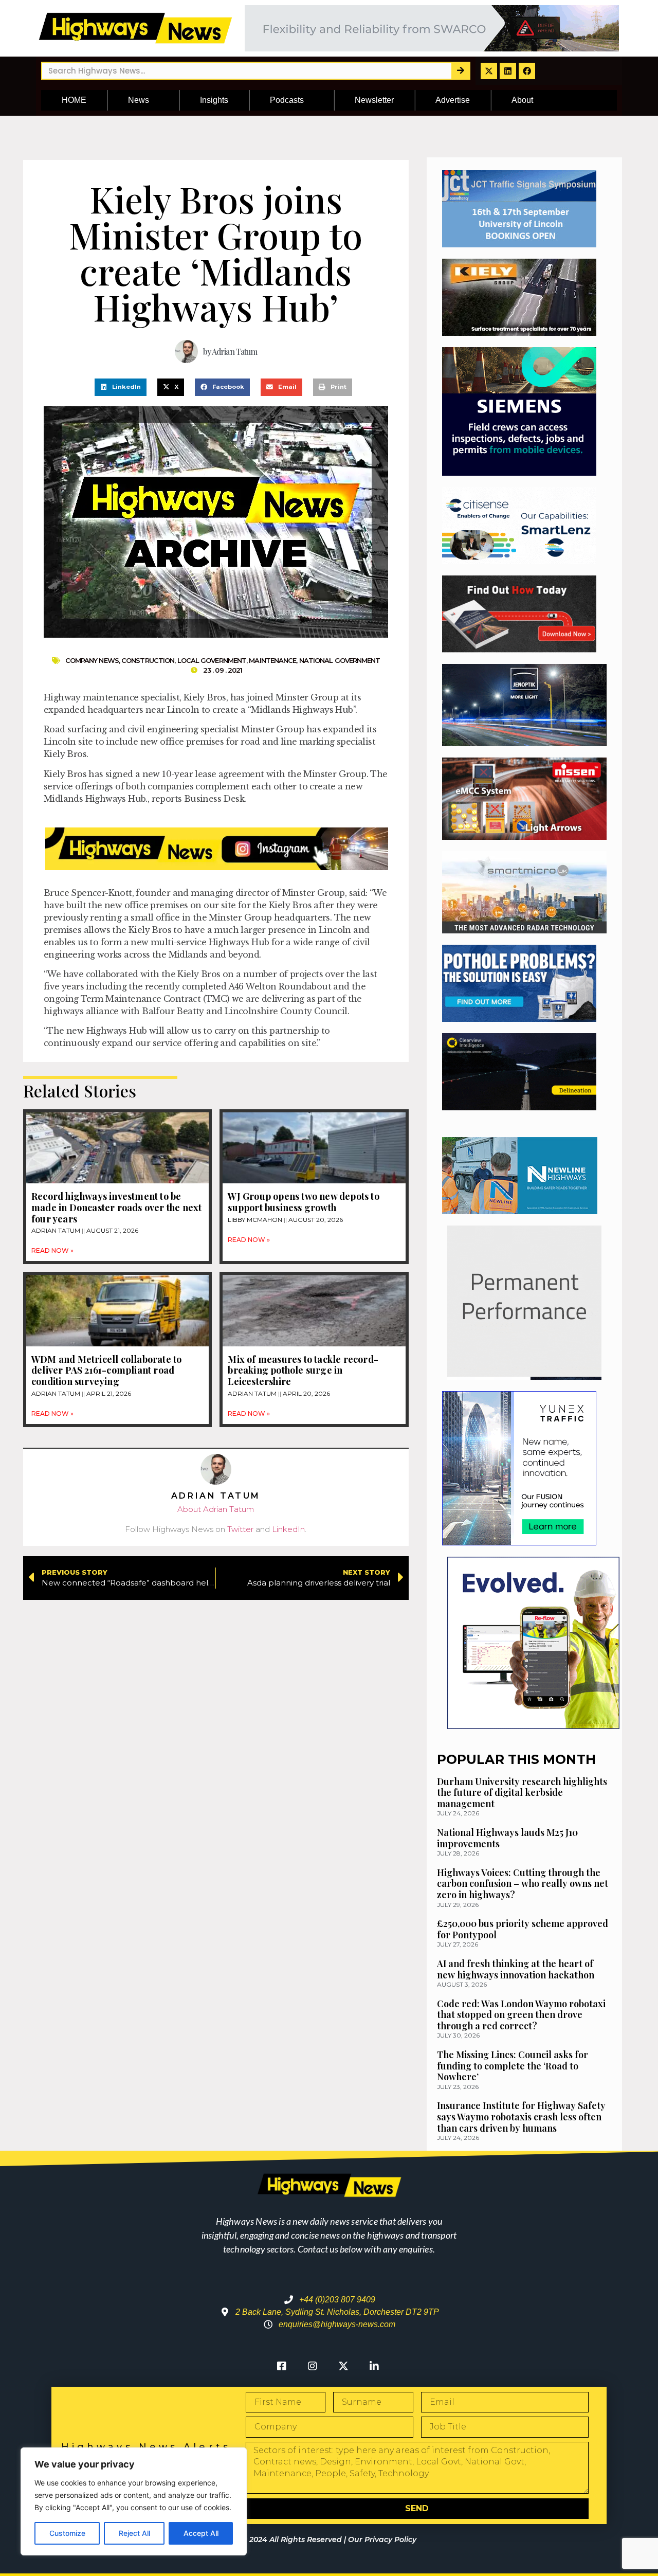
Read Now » (52, 1250)
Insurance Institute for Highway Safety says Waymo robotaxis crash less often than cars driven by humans (521, 2116)
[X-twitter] (489, 71)
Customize (67, 2533)
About (522, 100)
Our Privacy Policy (382, 2539)
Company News (92, 660)
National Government (340, 660)
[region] (134, 2501)
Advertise (453, 100)
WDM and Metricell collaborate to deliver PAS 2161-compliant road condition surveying (106, 1370)
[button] (121, 387)
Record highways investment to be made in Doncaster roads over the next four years (116, 1207)
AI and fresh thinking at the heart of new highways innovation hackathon (516, 1969)
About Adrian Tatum (216, 1509)
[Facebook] (527, 71)
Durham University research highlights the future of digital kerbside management (522, 1793)
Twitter (240, 1529)
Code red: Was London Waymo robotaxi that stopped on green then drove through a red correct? (521, 2015)
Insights (214, 100)
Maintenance (272, 660)
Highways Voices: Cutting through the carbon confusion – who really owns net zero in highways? (523, 1884)
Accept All (201, 2533)
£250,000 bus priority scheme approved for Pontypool (523, 1929)
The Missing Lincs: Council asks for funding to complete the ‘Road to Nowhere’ (513, 2066)
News (139, 100)
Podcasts (287, 100)
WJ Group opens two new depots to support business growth (303, 1202)
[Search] (460, 71)
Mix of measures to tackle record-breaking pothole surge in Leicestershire (303, 1370)
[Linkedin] (508, 71)
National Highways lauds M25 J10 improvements (507, 1838)
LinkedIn (288, 1529)
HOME (74, 100)
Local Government (212, 660)
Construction (148, 660)
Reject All (134, 2533)
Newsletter (374, 100)
